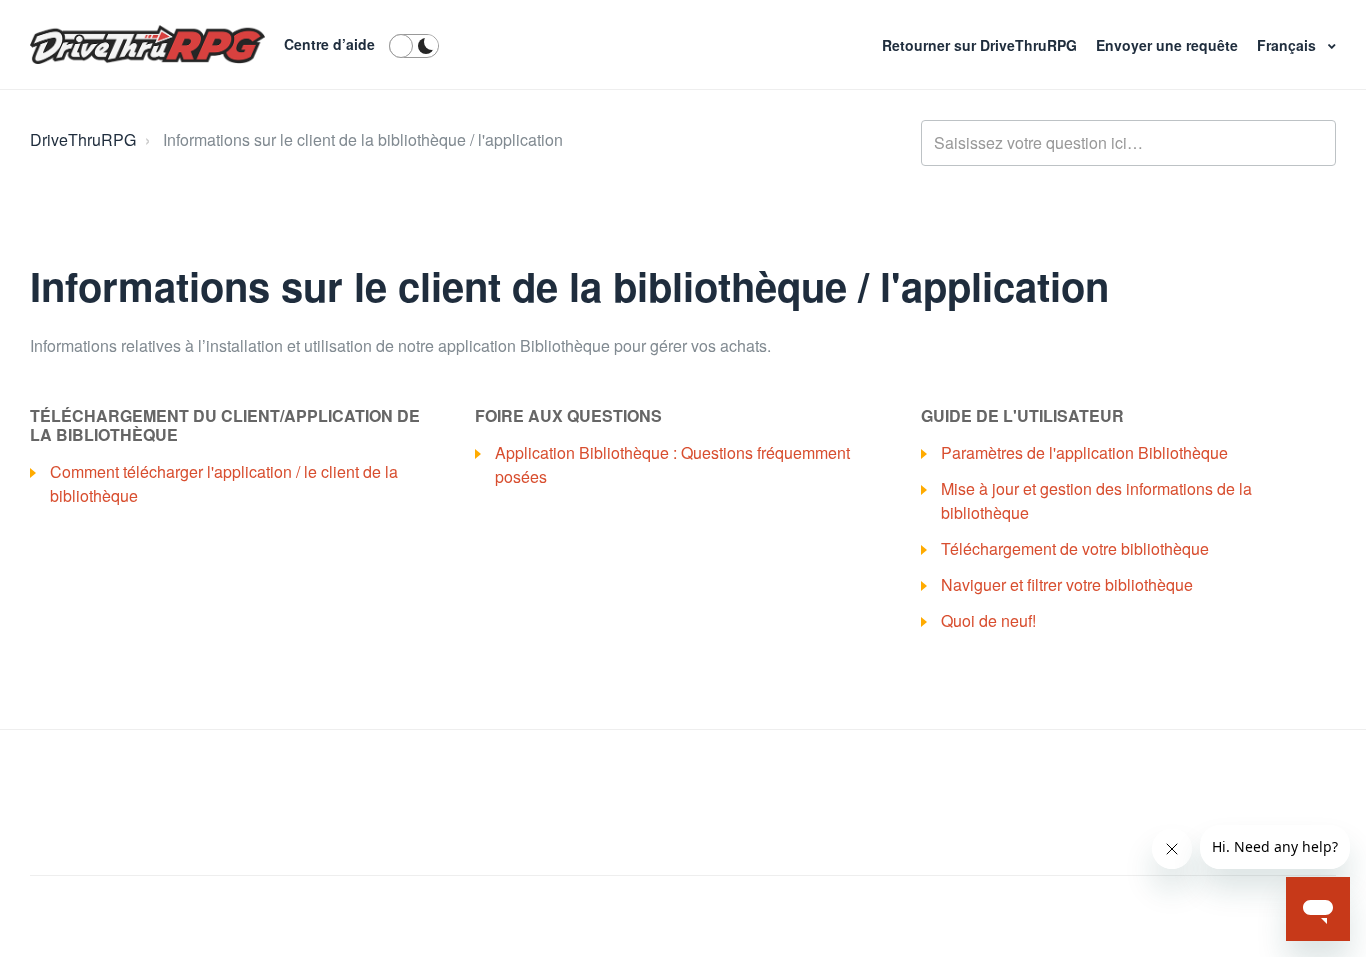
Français (1288, 45)
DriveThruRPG (83, 139)
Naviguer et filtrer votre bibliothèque (1067, 584)
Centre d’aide (329, 44)
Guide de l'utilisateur (1022, 415)
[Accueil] (147, 45)
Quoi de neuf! (988, 620)
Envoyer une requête (1169, 45)
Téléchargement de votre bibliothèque (1075, 548)
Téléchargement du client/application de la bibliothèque (225, 425)
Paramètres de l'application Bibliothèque (1084, 452)
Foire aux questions (568, 415)
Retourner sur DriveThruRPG (981, 45)
